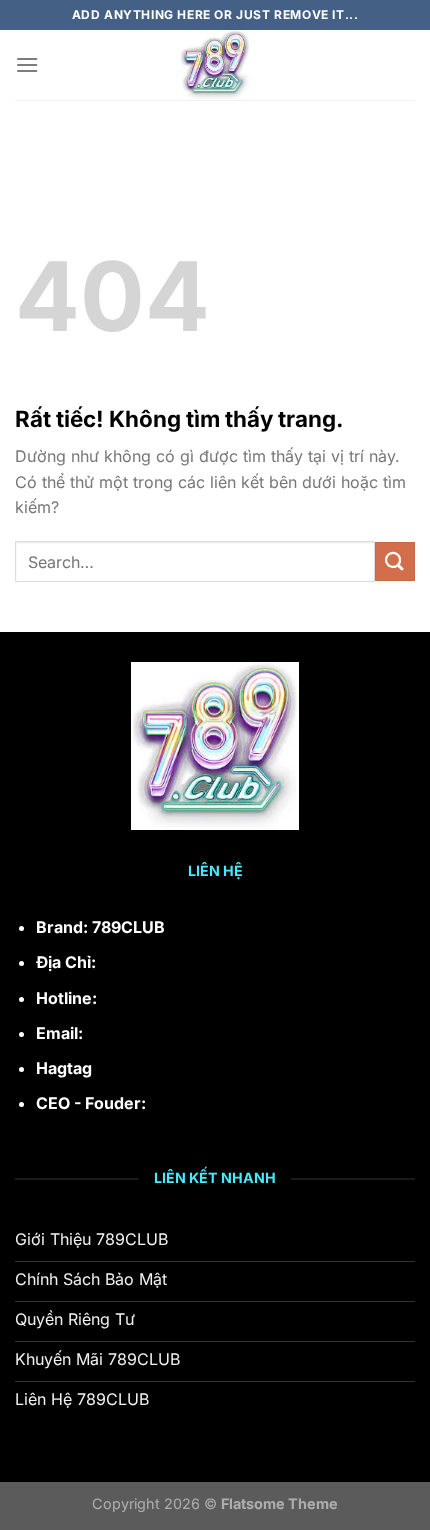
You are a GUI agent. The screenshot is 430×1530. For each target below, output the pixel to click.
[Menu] (27, 64)
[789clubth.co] (215, 65)
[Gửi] (395, 561)
